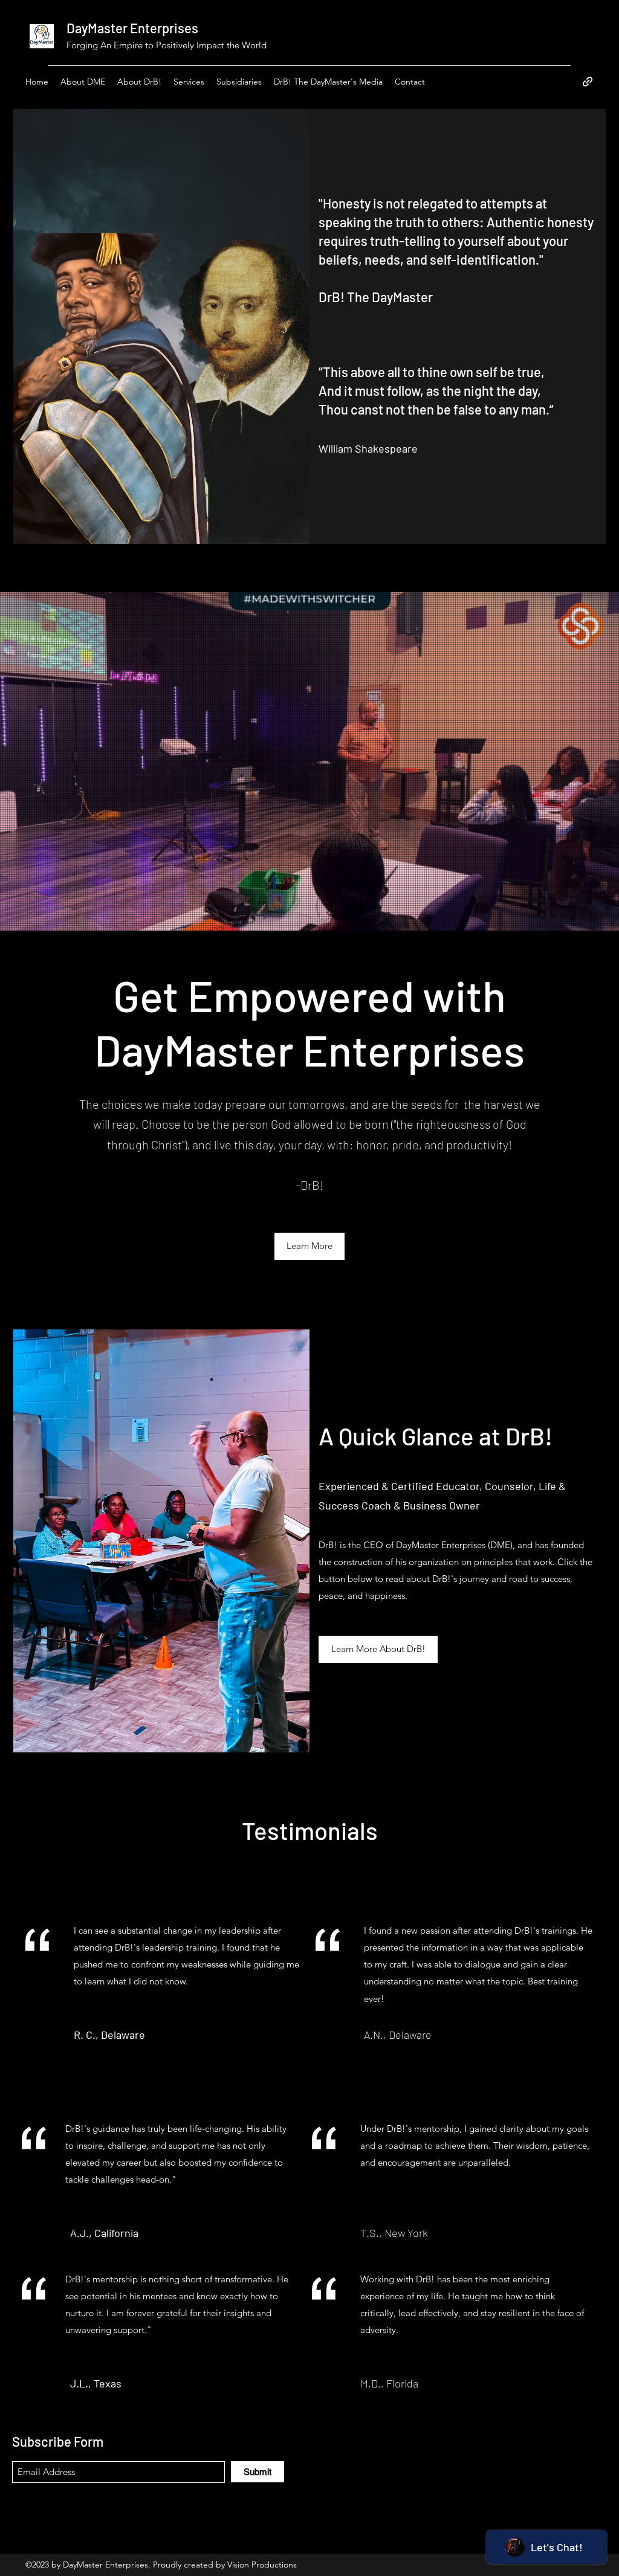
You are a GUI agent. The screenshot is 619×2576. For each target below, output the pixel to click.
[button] (328, 82)
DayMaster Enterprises (132, 28)
